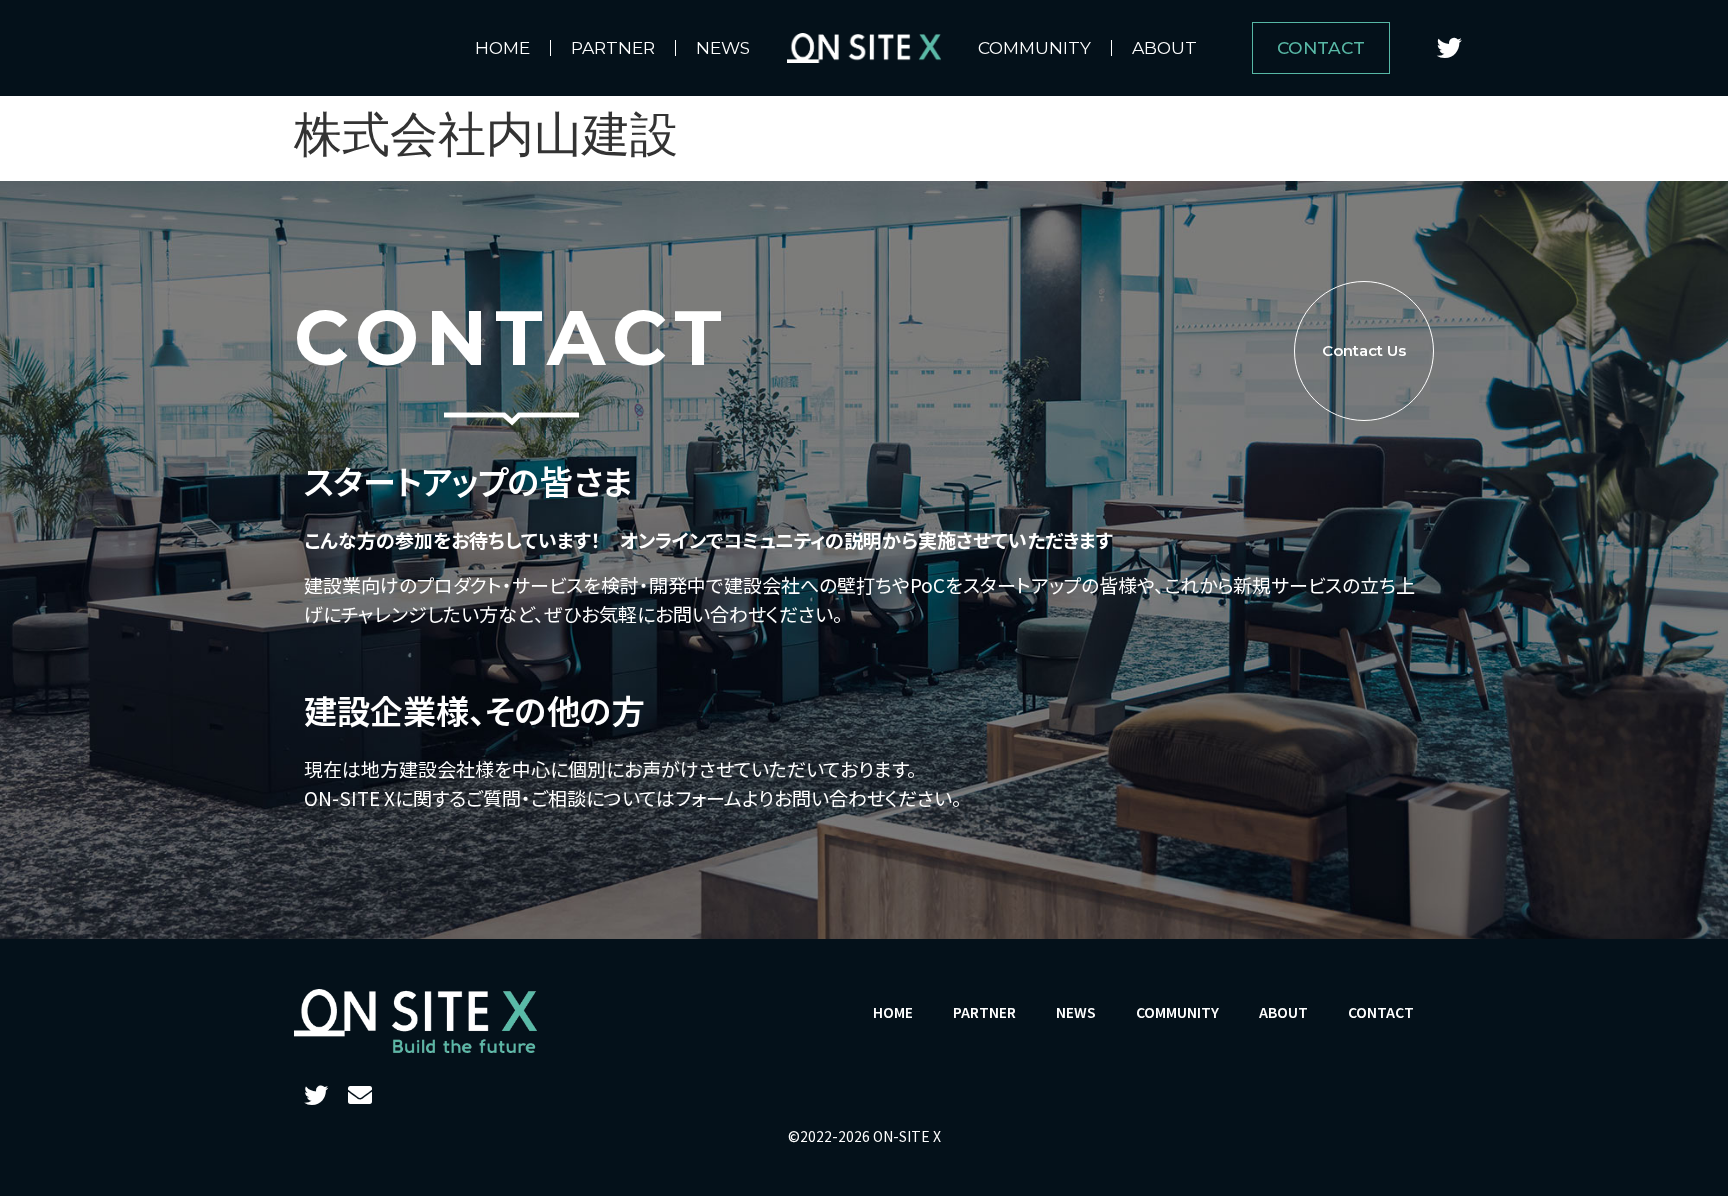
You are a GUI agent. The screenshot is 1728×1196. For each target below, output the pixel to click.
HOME (502, 47)
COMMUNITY (1034, 47)
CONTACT (1381, 1012)
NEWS (723, 47)
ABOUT (1164, 47)
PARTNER (613, 47)
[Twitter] (1449, 48)
